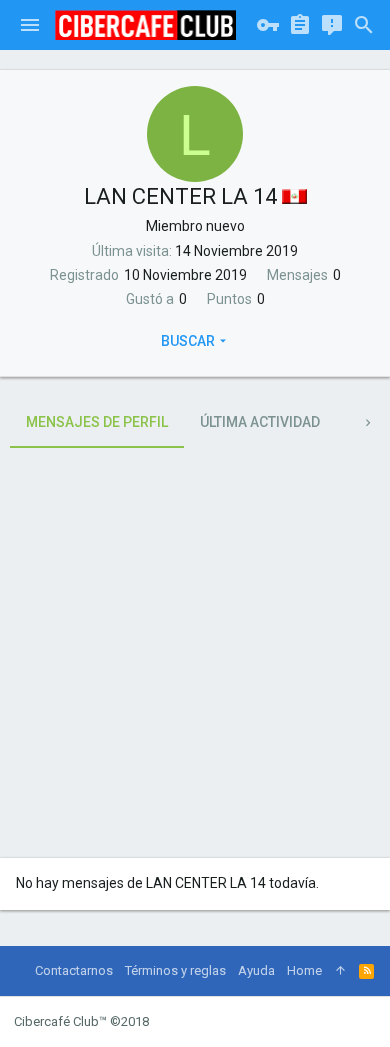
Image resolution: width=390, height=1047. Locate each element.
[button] (30, 25)
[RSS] (366, 971)
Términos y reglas (175, 970)
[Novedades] (332, 25)
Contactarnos (74, 970)
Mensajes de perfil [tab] (97, 422)
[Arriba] (340, 971)
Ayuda (256, 970)
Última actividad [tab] (260, 422)
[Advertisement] (195, 653)
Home (304, 970)
